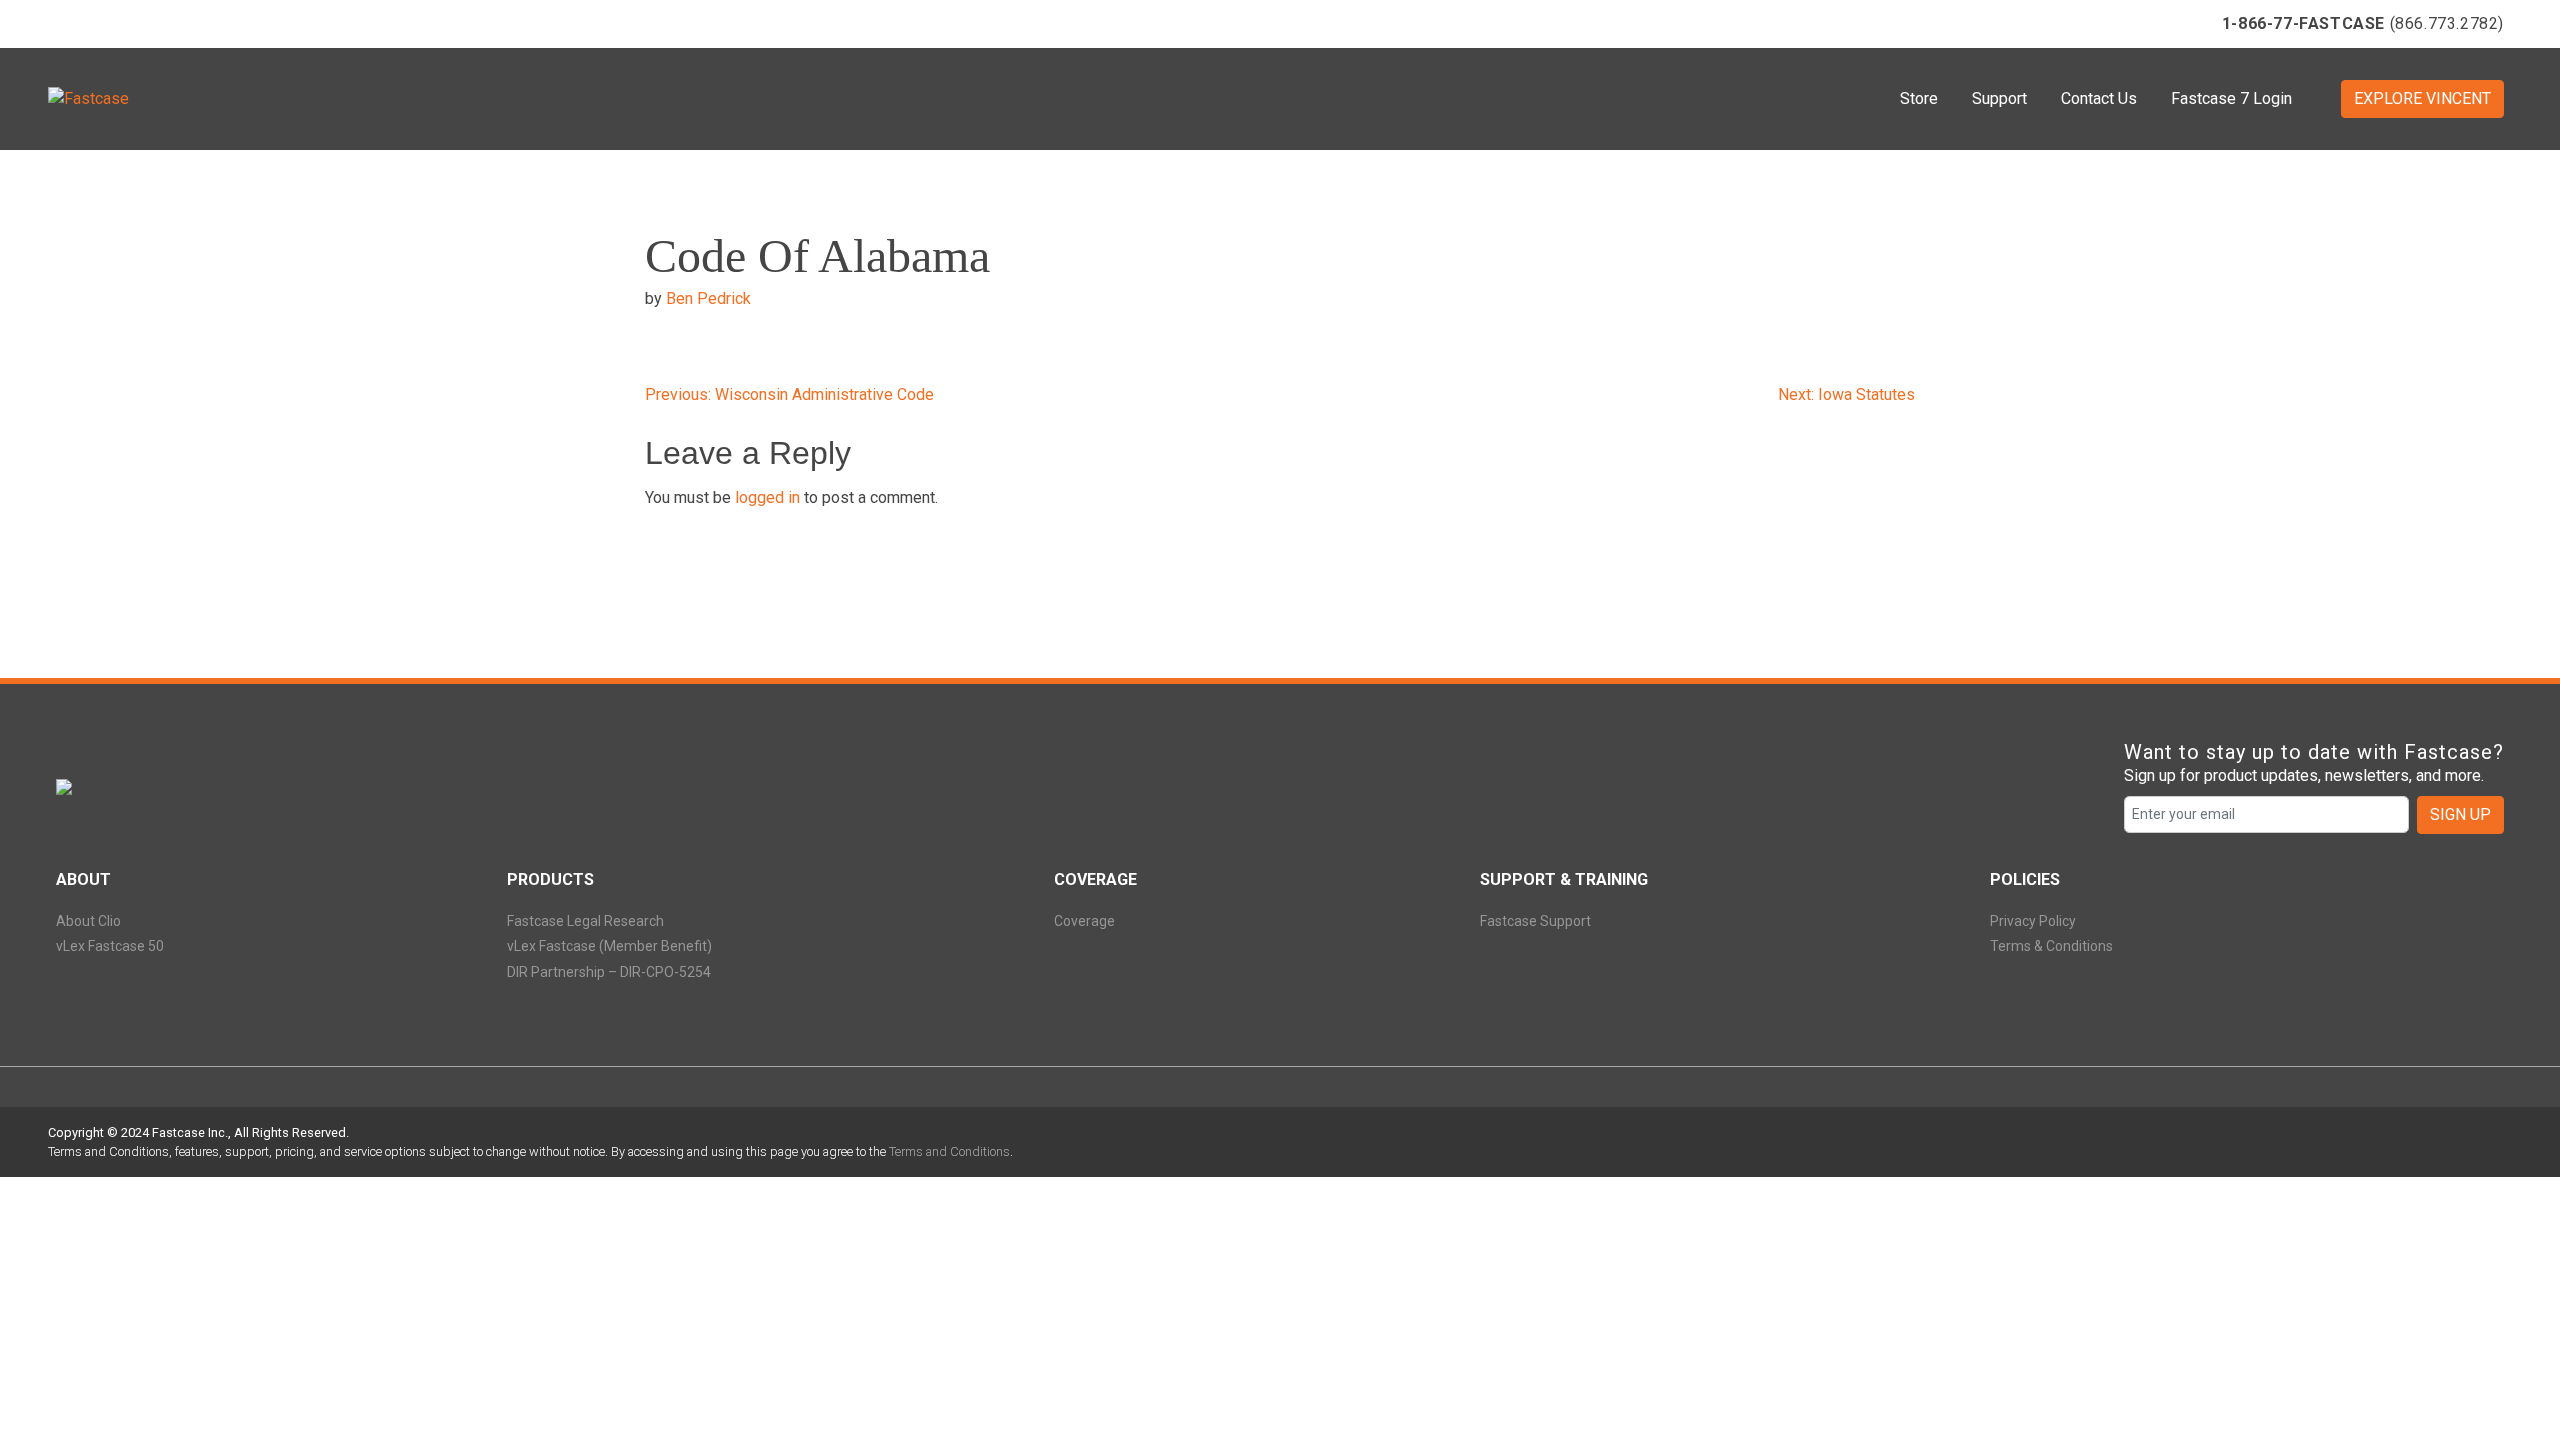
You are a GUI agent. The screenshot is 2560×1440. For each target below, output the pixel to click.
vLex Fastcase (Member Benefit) (609, 946)
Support (1999, 98)
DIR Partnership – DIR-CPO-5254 (609, 972)
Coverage (1084, 921)
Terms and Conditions (949, 1151)
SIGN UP (2460, 814)
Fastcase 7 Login (2231, 98)
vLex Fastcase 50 (110, 946)
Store (1919, 98)
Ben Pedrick (708, 298)
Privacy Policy (2033, 921)
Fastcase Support (1535, 921)
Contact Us (2099, 98)
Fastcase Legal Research (585, 921)
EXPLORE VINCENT (2422, 98)
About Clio (88, 921)
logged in (767, 497)
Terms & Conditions (2051, 946)
